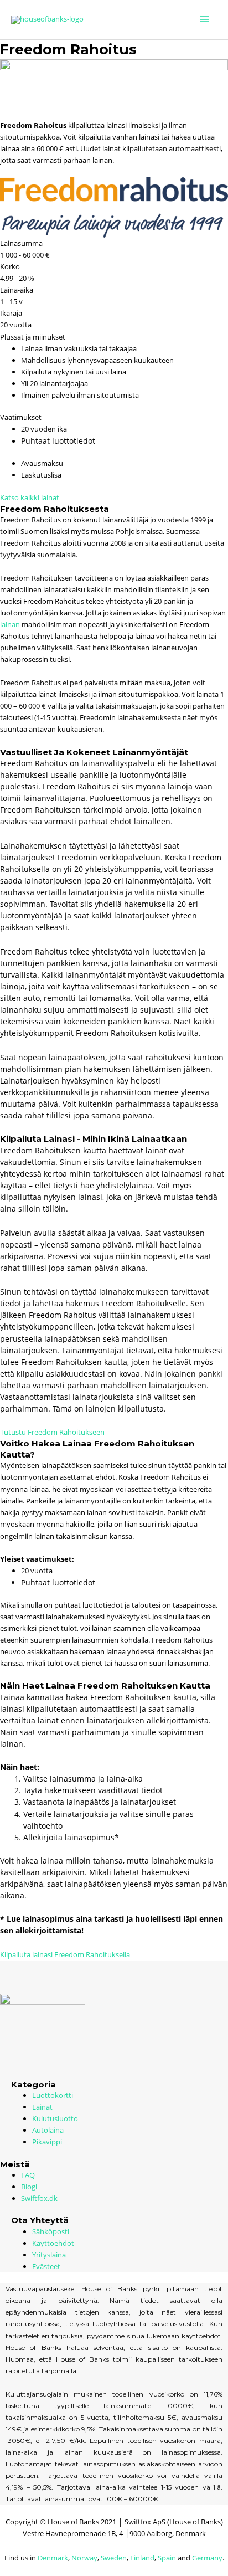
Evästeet (46, 2266)
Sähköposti (51, 2231)
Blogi (29, 2187)
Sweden (114, 2558)
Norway (84, 2558)
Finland (142, 2558)
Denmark (53, 2558)
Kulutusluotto (55, 2118)
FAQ (28, 2175)
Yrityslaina (49, 2255)
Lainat (42, 2107)
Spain (167, 2558)
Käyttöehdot (53, 2243)
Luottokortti (53, 2095)
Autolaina (48, 2130)
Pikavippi (47, 2142)
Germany (207, 2558)
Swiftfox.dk (39, 2198)
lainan (10, 624)
